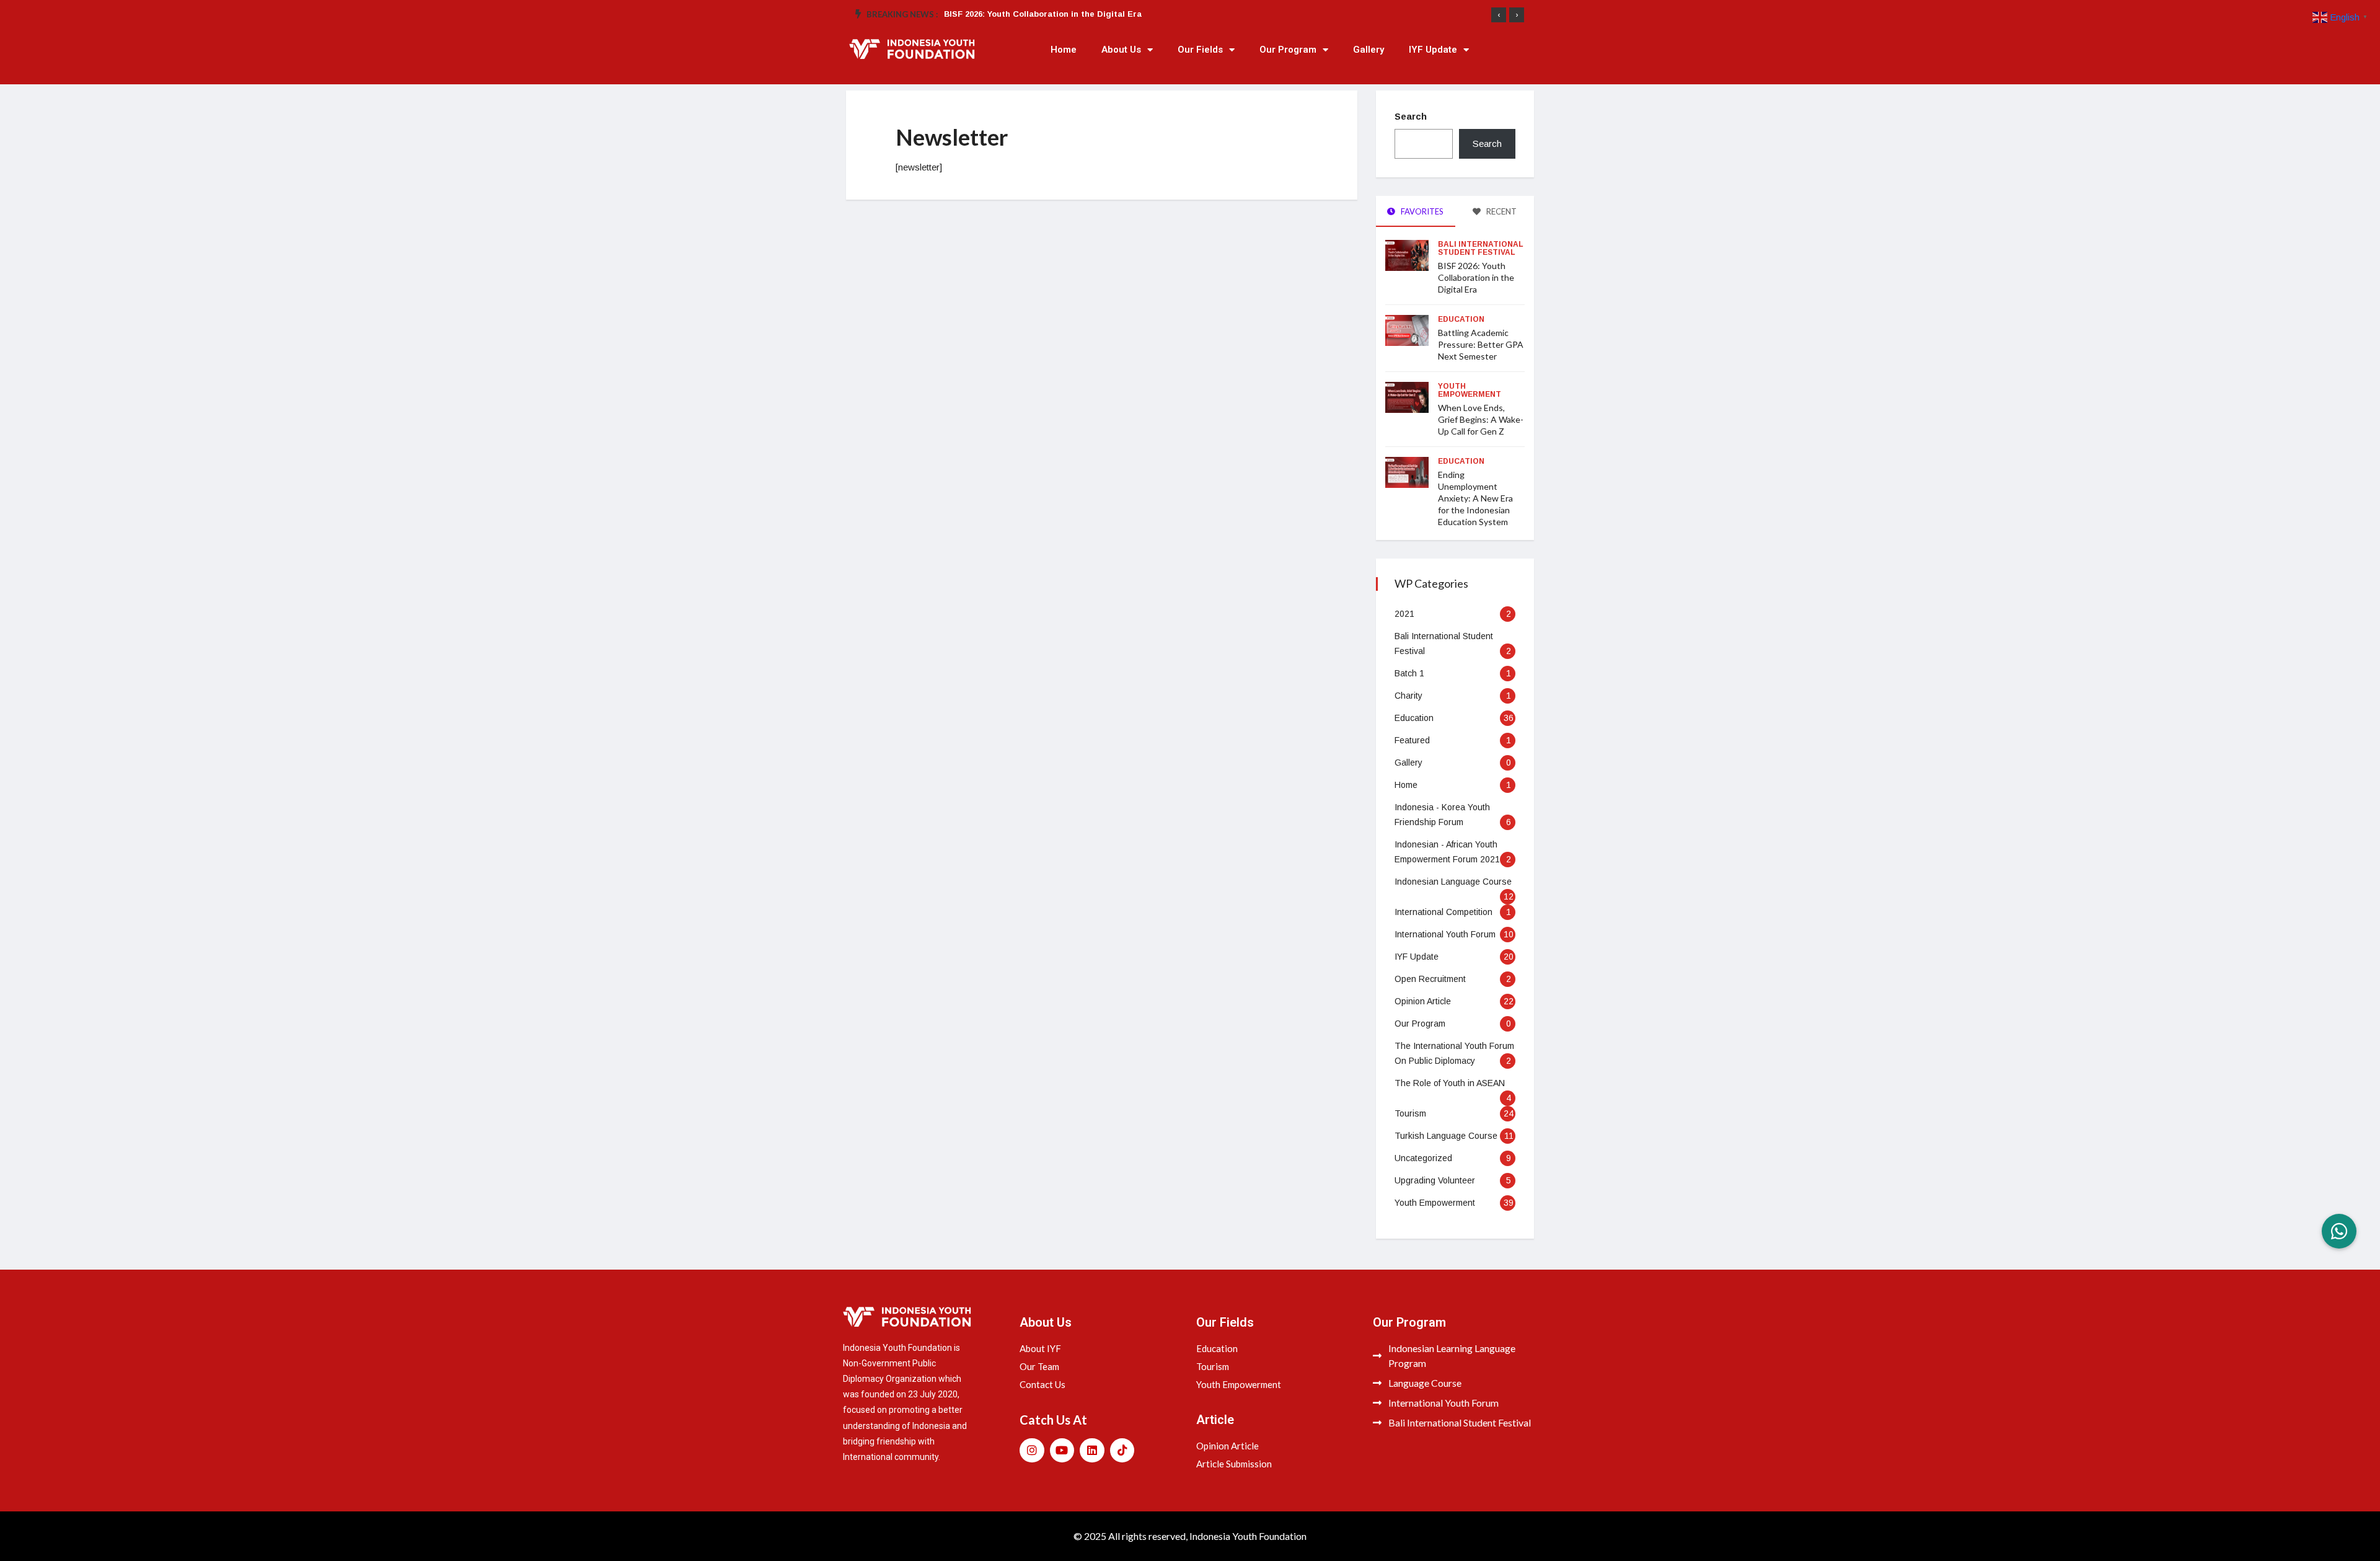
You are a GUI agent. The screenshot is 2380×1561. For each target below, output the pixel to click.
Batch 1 (1409, 673)
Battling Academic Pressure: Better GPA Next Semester (1481, 344)
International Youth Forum (1445, 934)
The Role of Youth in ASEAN (1450, 1083)
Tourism (1410, 1113)
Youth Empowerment (1470, 390)
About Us (1121, 50)
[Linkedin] (1092, 1451)
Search (1411, 116)
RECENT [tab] (1501, 211)
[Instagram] (1032, 1451)
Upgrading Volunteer (1435, 1180)
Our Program (1288, 50)
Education (1461, 319)
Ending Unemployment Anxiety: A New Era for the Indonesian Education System (1475, 498)
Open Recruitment (1430, 979)
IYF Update (1433, 50)
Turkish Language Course (1446, 1136)
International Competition (1443, 912)
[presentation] (1499, 15)
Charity (1408, 696)
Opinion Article (1423, 1001)
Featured (1412, 740)
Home (1064, 50)
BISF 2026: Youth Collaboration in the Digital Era (1043, 14)
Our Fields (1200, 50)
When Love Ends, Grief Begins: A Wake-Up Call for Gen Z (1481, 419)
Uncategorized (1423, 1158)
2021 (1404, 614)
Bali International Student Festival (1481, 248)
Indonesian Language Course (1453, 882)
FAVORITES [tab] (1421, 211)
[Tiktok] (1122, 1451)
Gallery (1368, 50)
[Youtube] (1062, 1451)
